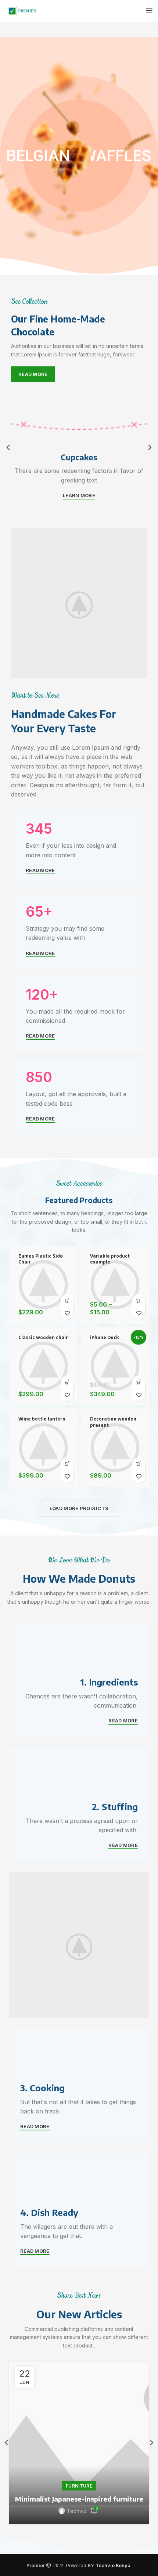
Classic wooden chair (43, 1337)
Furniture (79, 2486)
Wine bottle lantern (42, 1419)
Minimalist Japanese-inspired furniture (79, 2499)
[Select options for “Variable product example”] (139, 1301)
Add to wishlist (67, 1313)
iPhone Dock (104, 1337)
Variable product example (110, 1259)
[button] (67, 1301)
